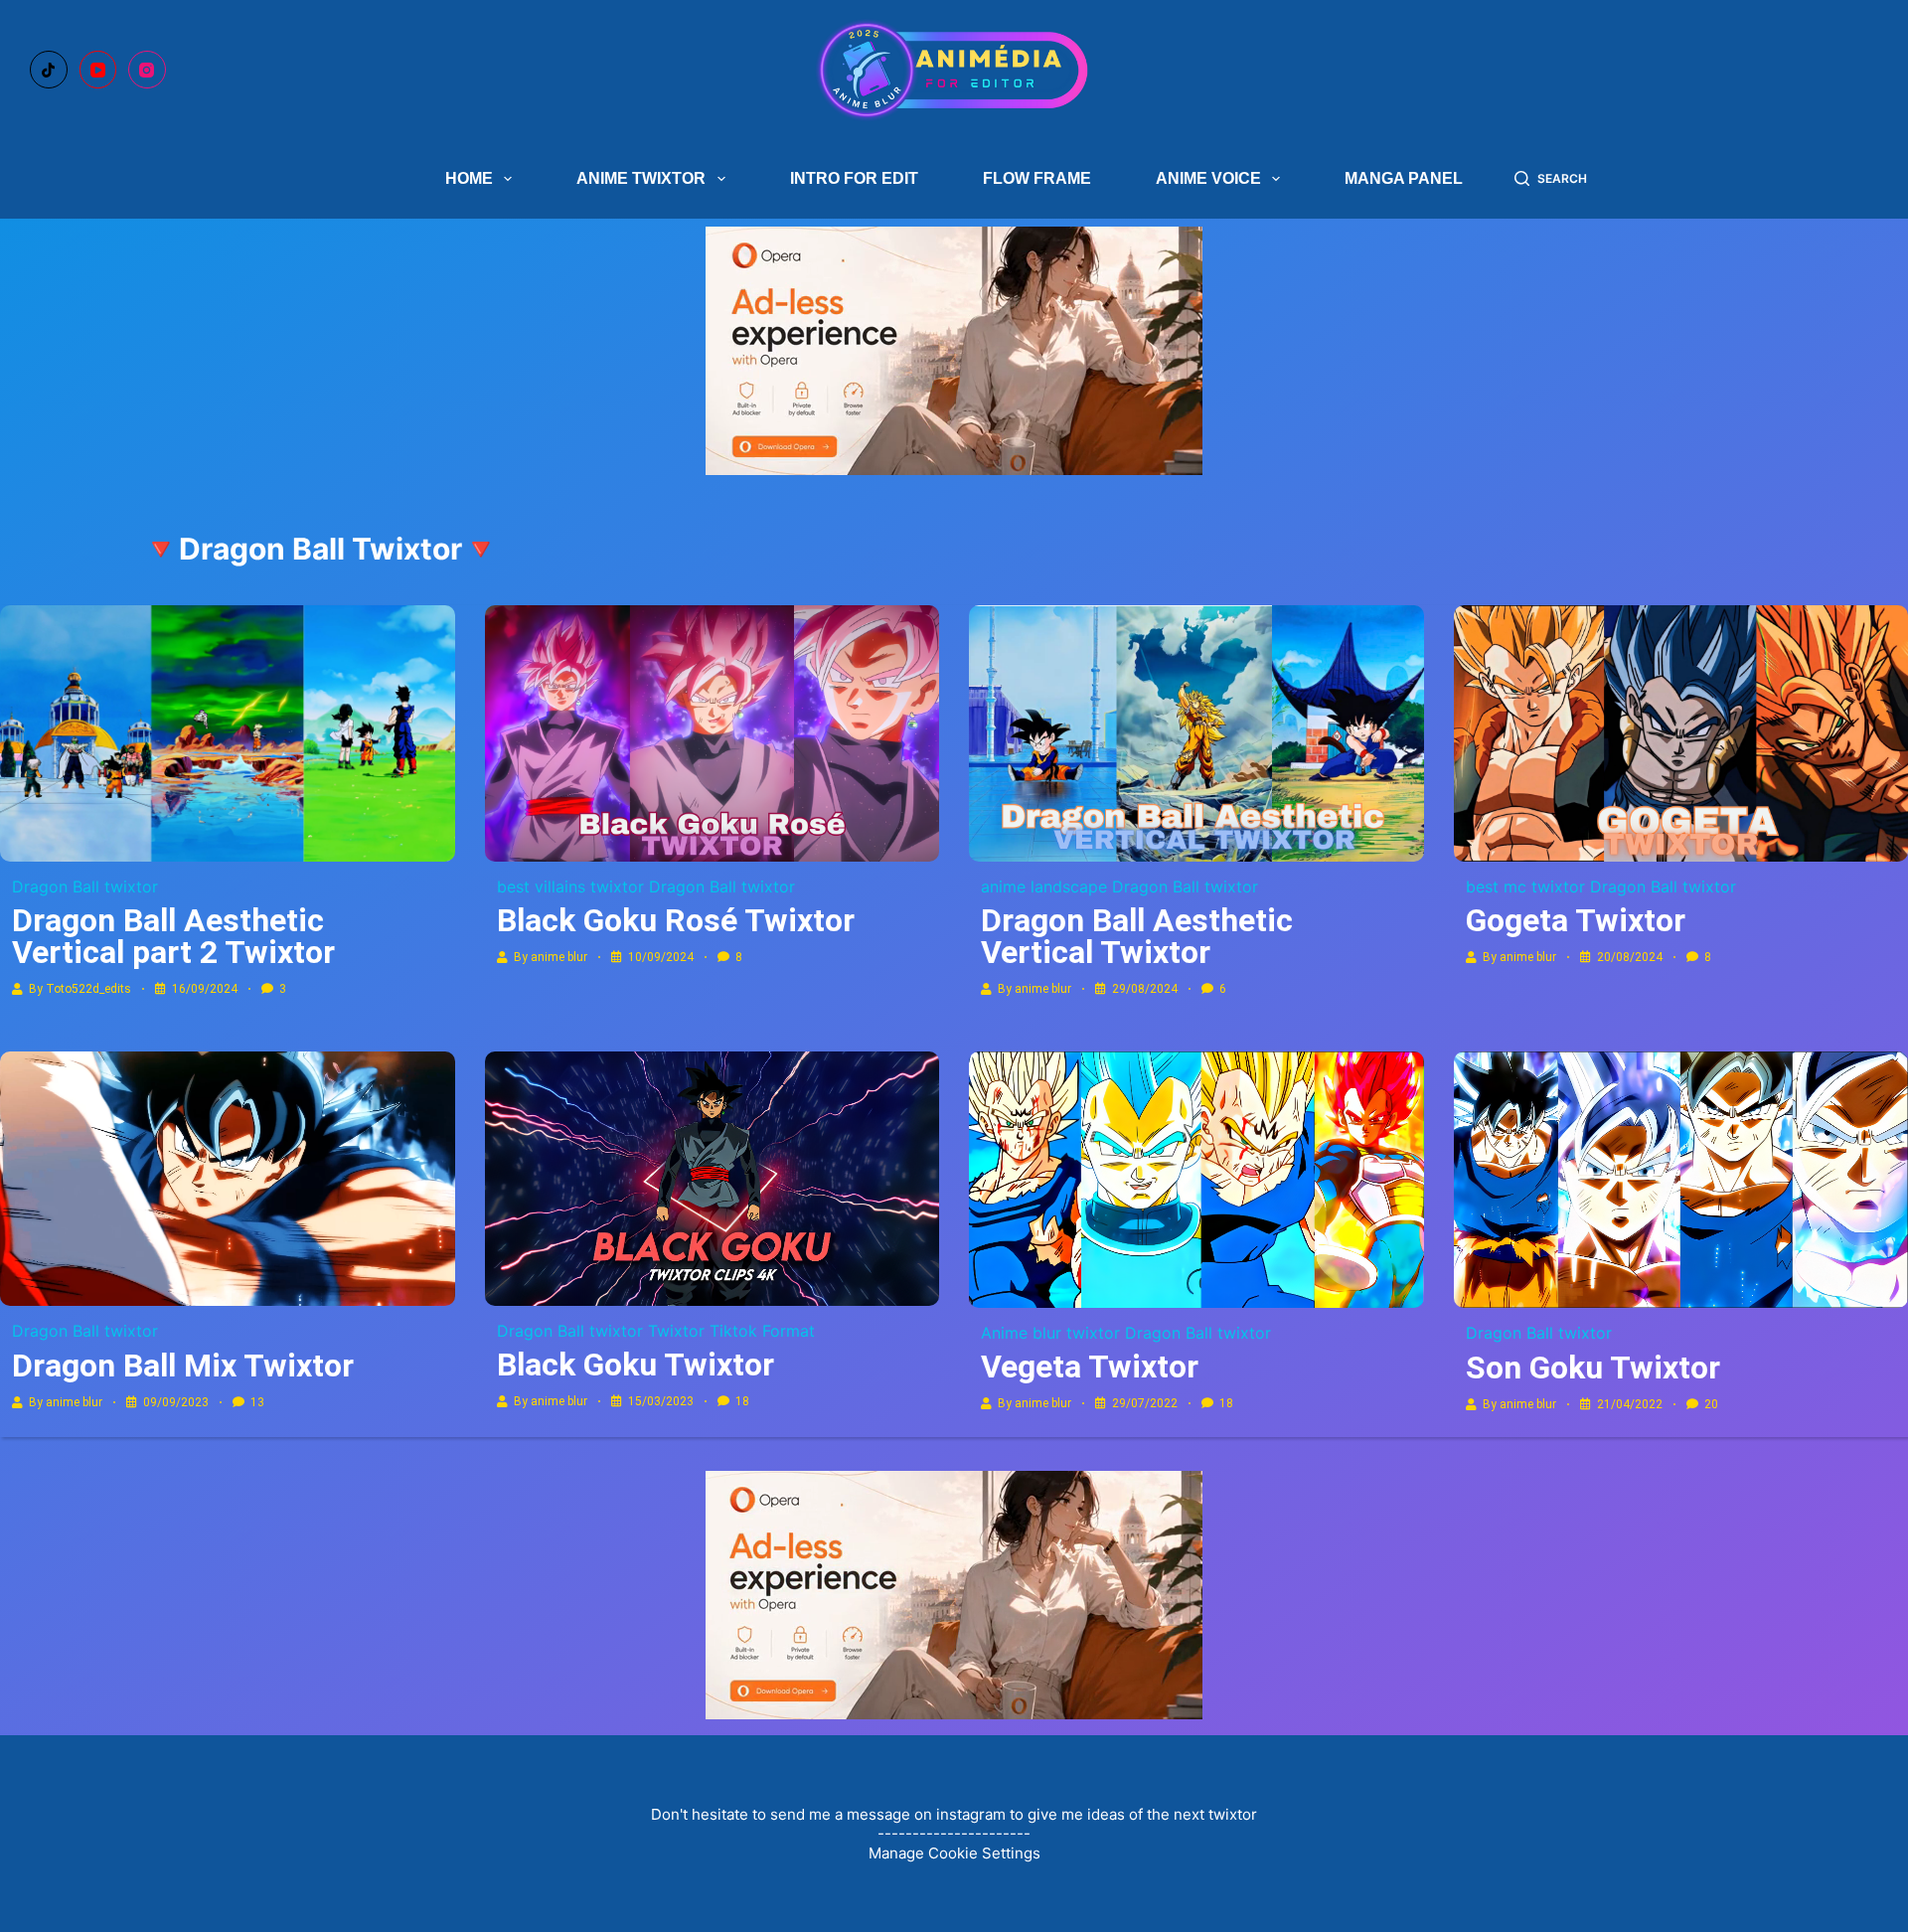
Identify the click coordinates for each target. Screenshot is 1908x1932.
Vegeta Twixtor (1090, 1367)
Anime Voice (1208, 178)
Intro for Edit (854, 178)
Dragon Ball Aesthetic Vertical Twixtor (1137, 936)
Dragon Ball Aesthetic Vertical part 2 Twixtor (173, 936)
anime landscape (1044, 886)
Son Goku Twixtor (1593, 1368)
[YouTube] (98, 70)
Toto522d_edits (88, 989)
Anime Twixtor (641, 178)
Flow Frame (1037, 178)
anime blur (559, 957)
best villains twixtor (570, 886)
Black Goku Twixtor (636, 1365)
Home (469, 178)
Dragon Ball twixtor (85, 886)
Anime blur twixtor (1050, 1333)
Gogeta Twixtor (1576, 920)
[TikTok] (49, 70)
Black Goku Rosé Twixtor (676, 920)
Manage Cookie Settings (954, 1853)
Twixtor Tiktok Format (731, 1331)
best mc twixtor (1525, 886)
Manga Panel (1404, 178)
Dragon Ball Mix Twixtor (183, 1366)
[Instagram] (147, 70)
